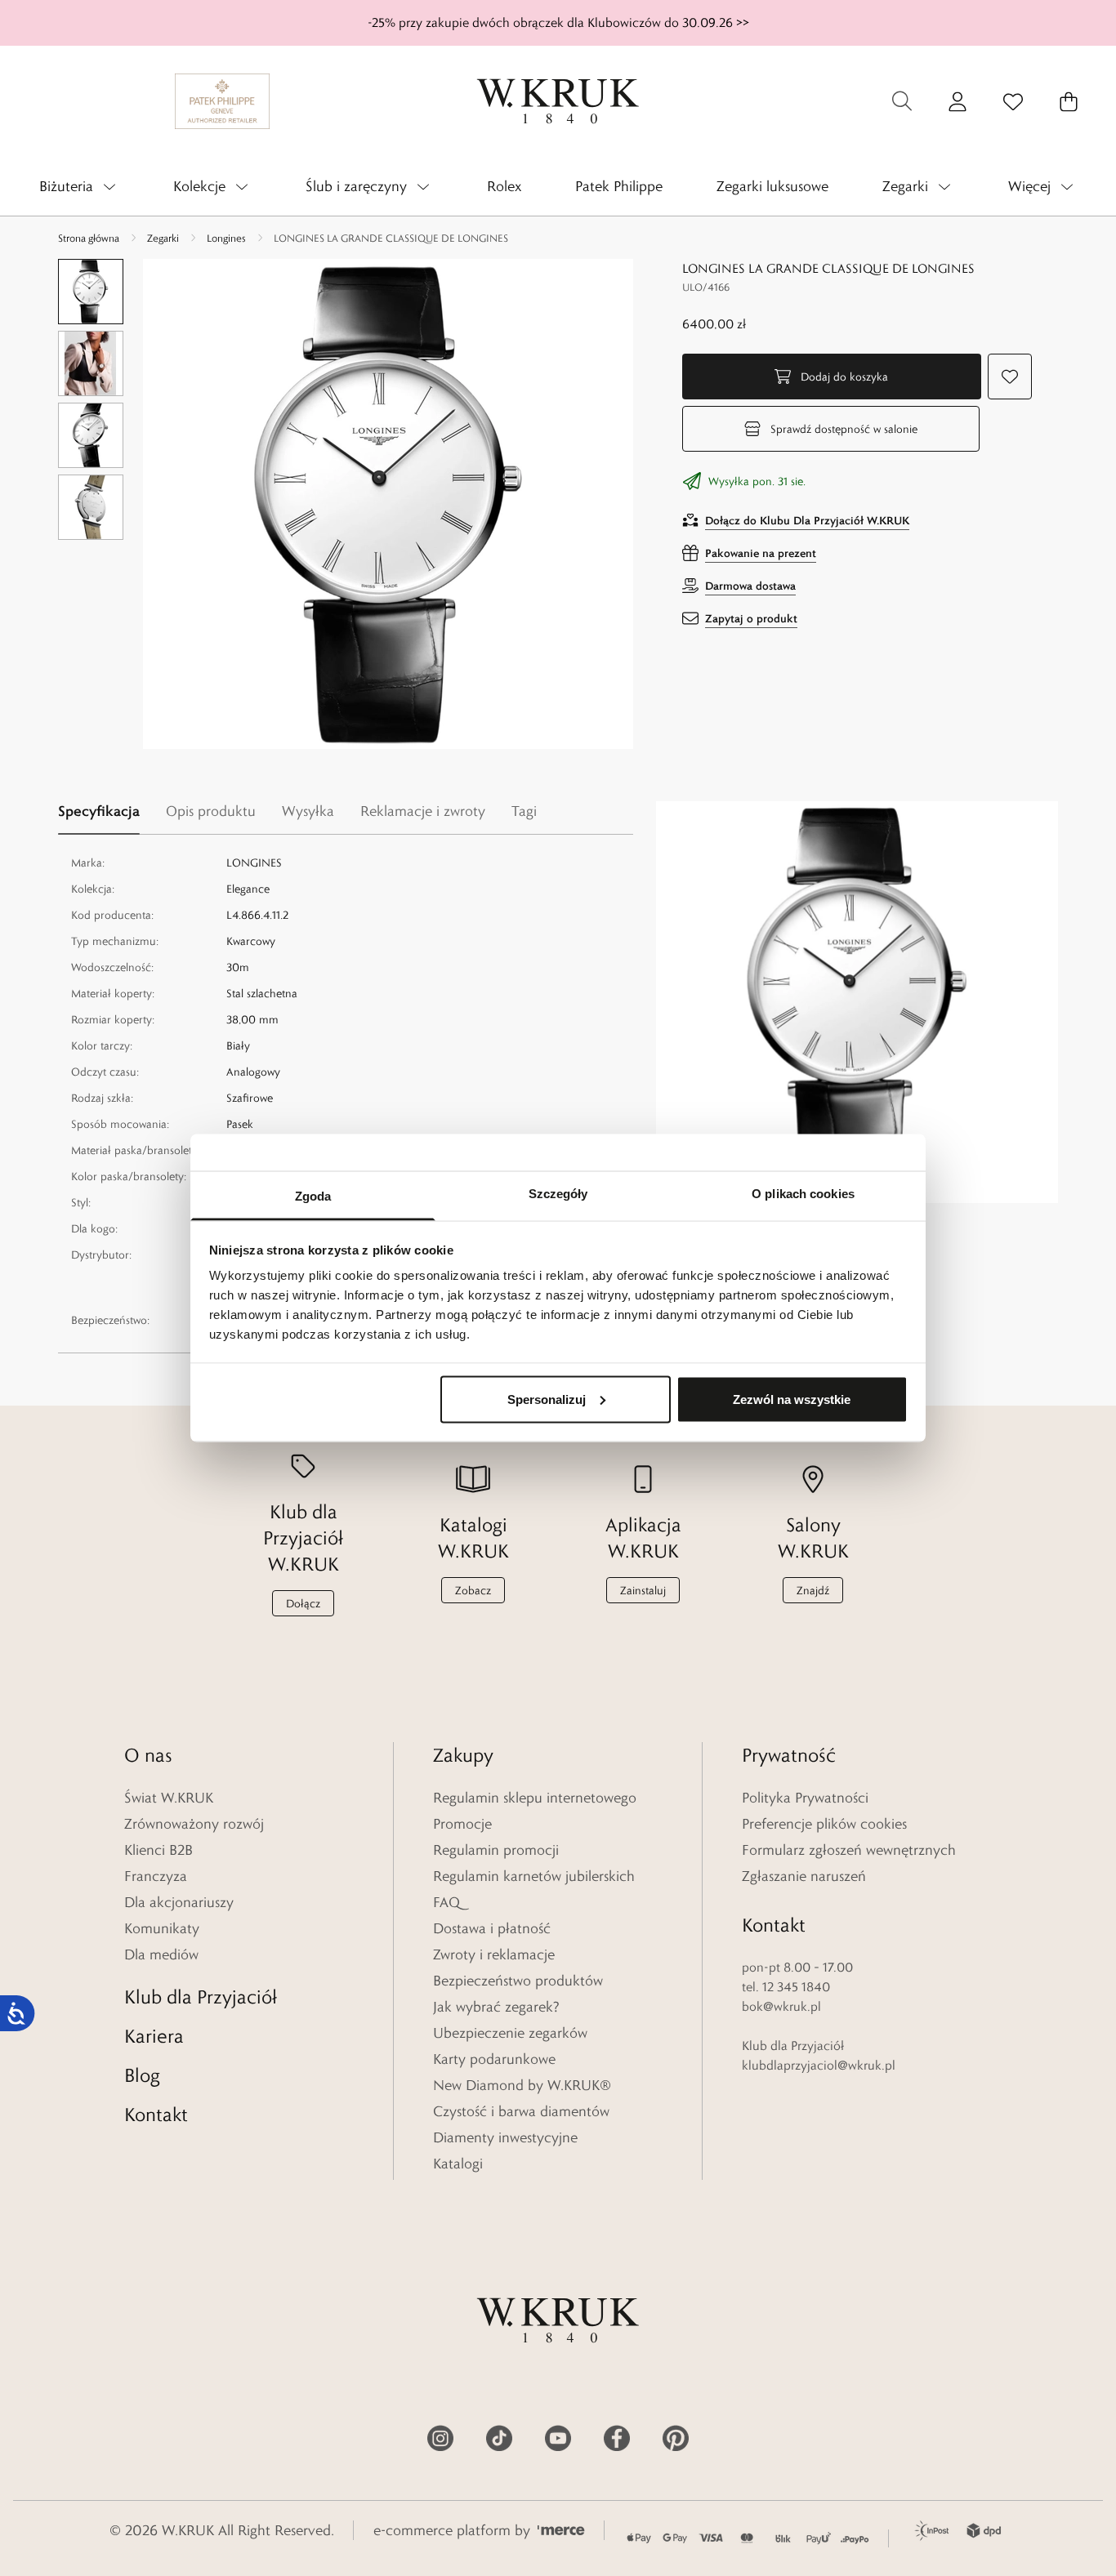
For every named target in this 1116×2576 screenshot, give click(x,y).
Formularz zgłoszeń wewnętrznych (849, 1850)
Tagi (524, 811)
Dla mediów (161, 1954)
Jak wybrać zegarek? (496, 2007)
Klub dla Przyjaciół (201, 1997)
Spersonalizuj (547, 1399)
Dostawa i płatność (492, 1928)
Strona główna (89, 238)
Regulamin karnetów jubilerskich (534, 1876)
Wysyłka (308, 811)
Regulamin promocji (496, 1850)
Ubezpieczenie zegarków (510, 2033)
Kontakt (156, 2114)
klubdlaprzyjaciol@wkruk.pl (819, 2065)
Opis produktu (211, 811)
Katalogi (458, 2164)
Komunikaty (162, 1928)
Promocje (462, 1824)
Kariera (154, 2036)
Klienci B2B (158, 1850)
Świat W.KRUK (169, 1798)
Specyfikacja (99, 811)
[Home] (558, 101)
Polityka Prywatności (805, 1798)
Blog (142, 2075)
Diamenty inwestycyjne (505, 2137)
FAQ (446, 1902)
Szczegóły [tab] (558, 1194)
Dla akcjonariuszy (179, 1902)
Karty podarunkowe (494, 2059)
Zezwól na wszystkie (792, 1399)
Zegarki (163, 238)
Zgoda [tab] (313, 1196)
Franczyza (156, 1876)
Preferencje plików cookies (824, 1824)
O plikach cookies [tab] (803, 1194)
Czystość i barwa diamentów (521, 2111)
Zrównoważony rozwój (194, 1824)
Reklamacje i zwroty (423, 811)
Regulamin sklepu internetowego (535, 1798)
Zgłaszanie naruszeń (804, 1876)
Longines (226, 238)
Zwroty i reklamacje (494, 1954)
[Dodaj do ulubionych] (1010, 377)
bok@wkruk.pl (781, 2006)
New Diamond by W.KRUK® (522, 2085)
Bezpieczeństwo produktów (518, 1981)
